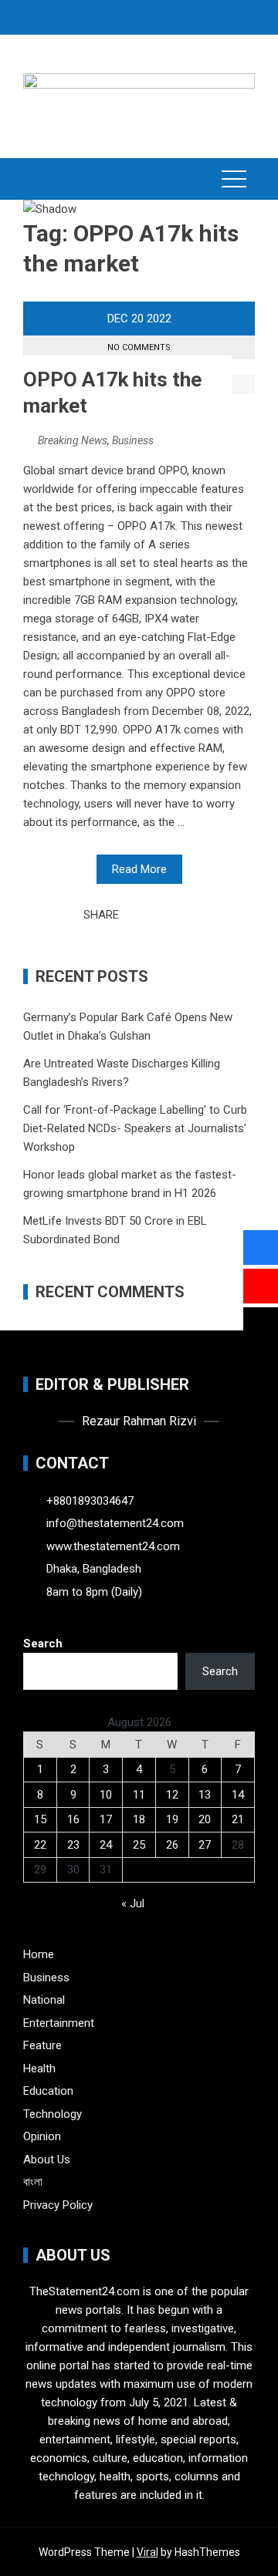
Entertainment (59, 2023)
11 (139, 1795)
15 (40, 1819)
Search (43, 1644)
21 (238, 1819)
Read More (139, 869)
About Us (47, 2160)
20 (205, 1819)
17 (106, 1819)
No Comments (139, 347)
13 (205, 1795)
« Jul (133, 1903)
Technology (53, 2114)
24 (106, 1845)
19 (172, 1819)
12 (172, 1795)
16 (73, 1819)
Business (133, 440)
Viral (147, 2552)
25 (139, 1845)
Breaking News (73, 440)
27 (205, 1845)
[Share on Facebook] (135, 915)
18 (139, 1819)
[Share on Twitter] (152, 915)
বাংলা (33, 2182)
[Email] (186, 915)
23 (73, 1845)
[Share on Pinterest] (169, 915)
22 (40, 1845)
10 (106, 1795)
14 (238, 1795)
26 (172, 1845)
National (44, 2000)
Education (48, 2091)
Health (39, 2069)
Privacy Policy (58, 2205)
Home (39, 1954)
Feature (42, 2045)
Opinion (42, 2136)
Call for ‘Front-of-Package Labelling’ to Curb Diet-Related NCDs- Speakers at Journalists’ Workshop (135, 1128)
